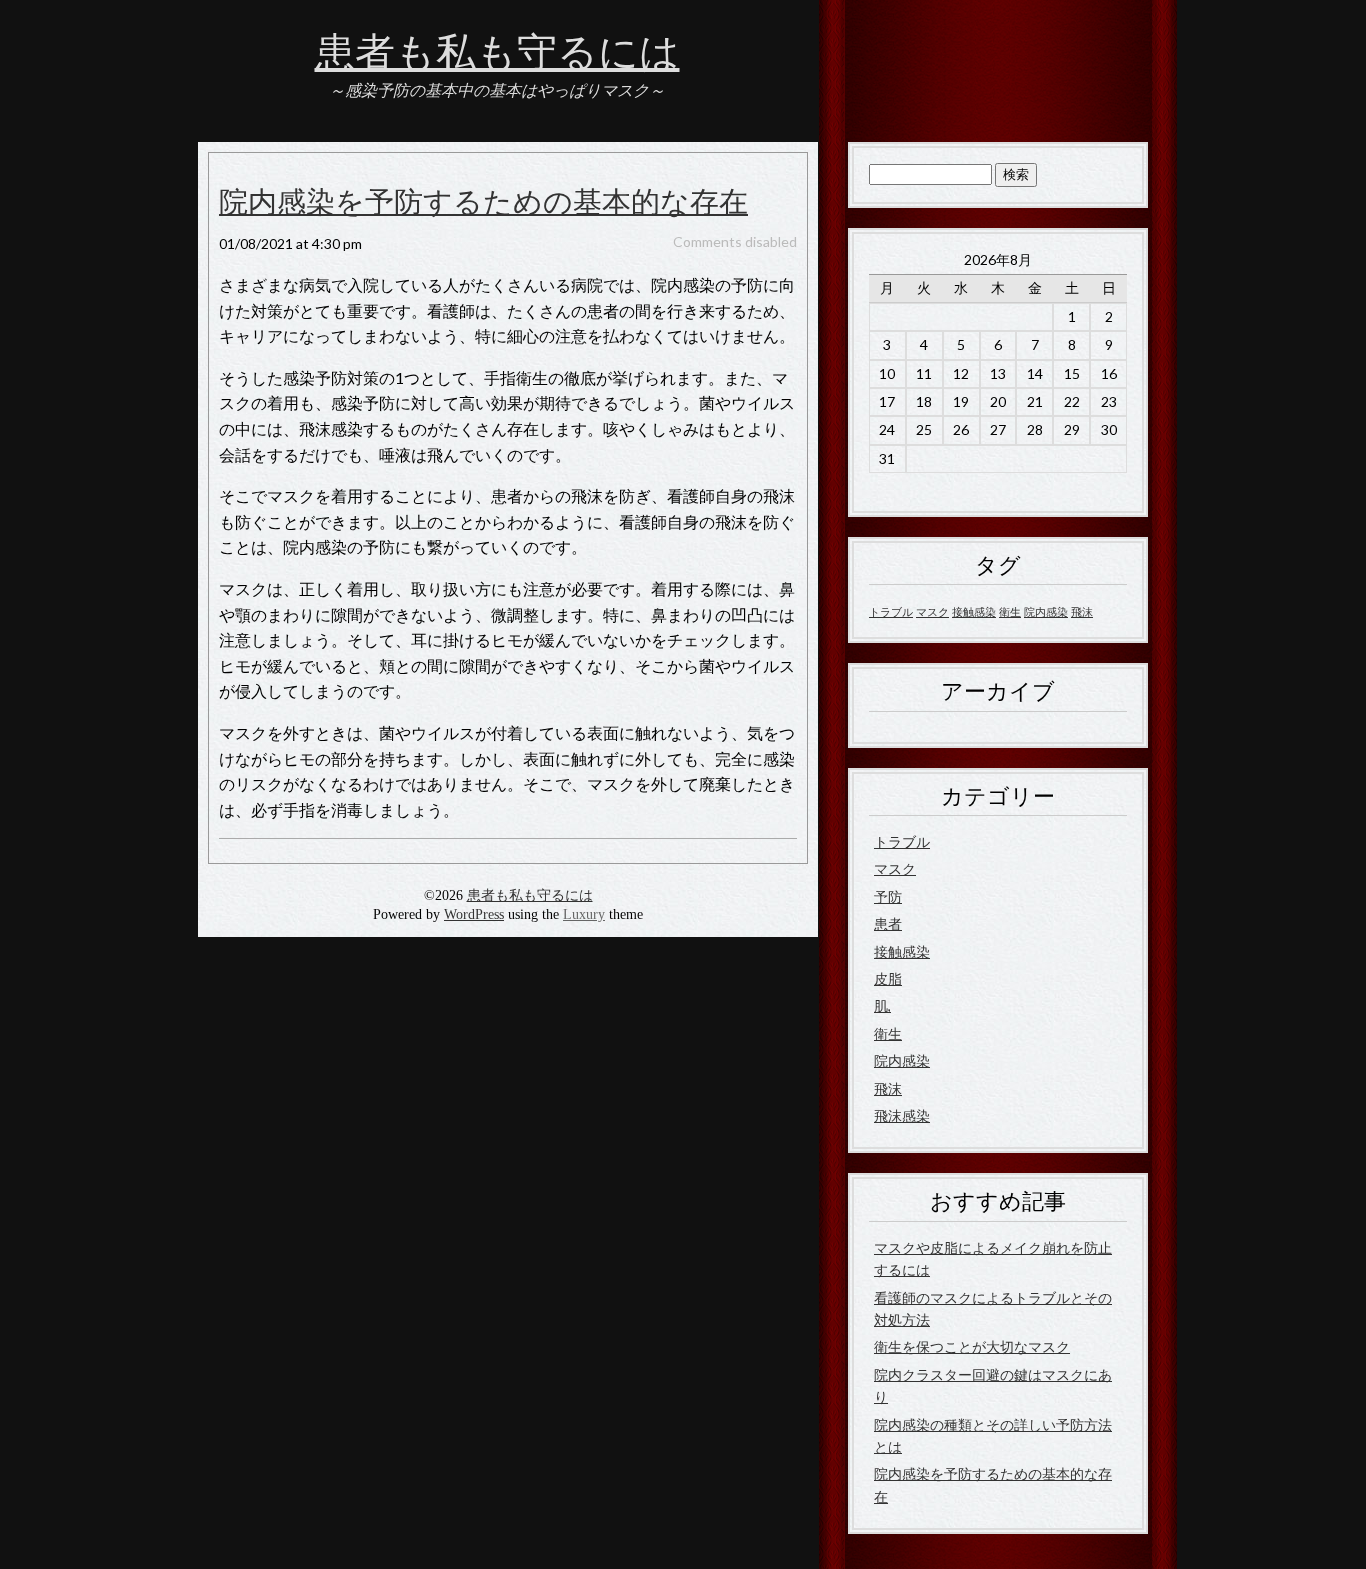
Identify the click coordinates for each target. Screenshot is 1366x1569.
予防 (888, 896)
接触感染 (974, 611)
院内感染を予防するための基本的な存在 (483, 203)
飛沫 (1082, 611)
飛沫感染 (902, 1115)
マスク (932, 611)
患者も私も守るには (497, 53)
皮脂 (888, 978)
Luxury (584, 914)
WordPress (474, 914)
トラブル (891, 611)
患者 (888, 923)
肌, (882, 1005)
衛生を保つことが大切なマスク (972, 1346)
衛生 (1010, 611)
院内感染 (1046, 611)
